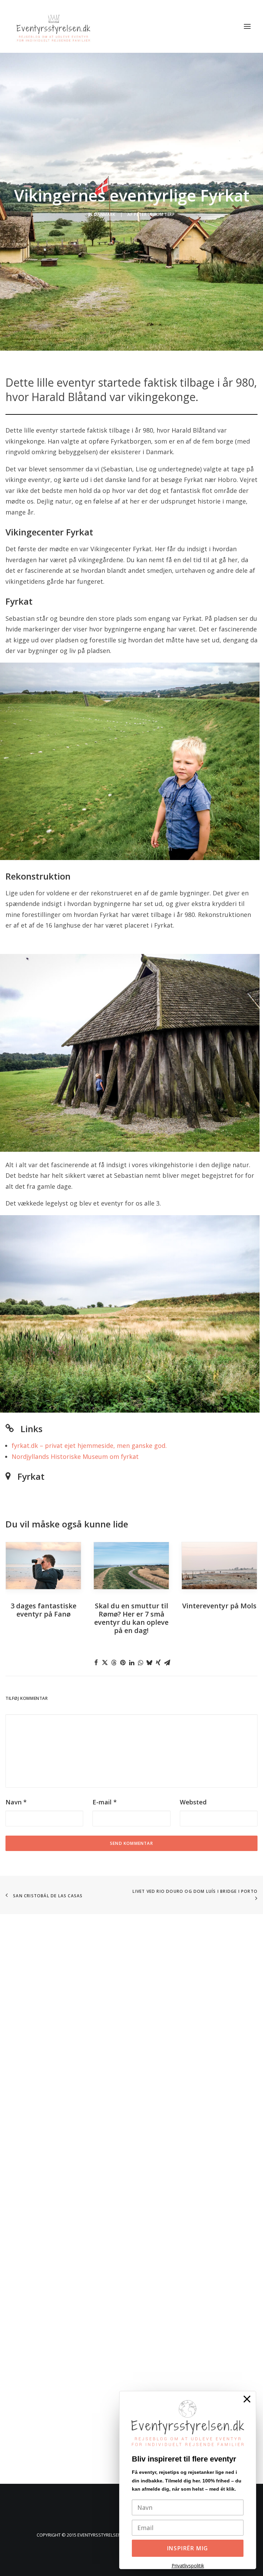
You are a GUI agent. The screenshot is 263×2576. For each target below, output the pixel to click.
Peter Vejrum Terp (154, 214)
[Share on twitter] (105, 1662)
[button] (247, 26)
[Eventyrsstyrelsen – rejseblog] (53, 26)
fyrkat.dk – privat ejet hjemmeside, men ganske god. (89, 1446)
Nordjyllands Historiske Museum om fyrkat (75, 1456)
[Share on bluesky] (149, 1662)
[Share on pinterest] (123, 1662)
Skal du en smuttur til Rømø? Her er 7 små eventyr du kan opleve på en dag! (131, 1618)
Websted (193, 1802)
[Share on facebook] (96, 1662)
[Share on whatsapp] (140, 1662)
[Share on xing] (158, 1662)
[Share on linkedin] (131, 1662)
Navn (16, 1802)
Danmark (104, 214)
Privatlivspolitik (188, 2566)
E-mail (105, 1802)
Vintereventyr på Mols (219, 1606)
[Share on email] (167, 1662)
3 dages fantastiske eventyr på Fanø (43, 1610)
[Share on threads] (114, 1662)
